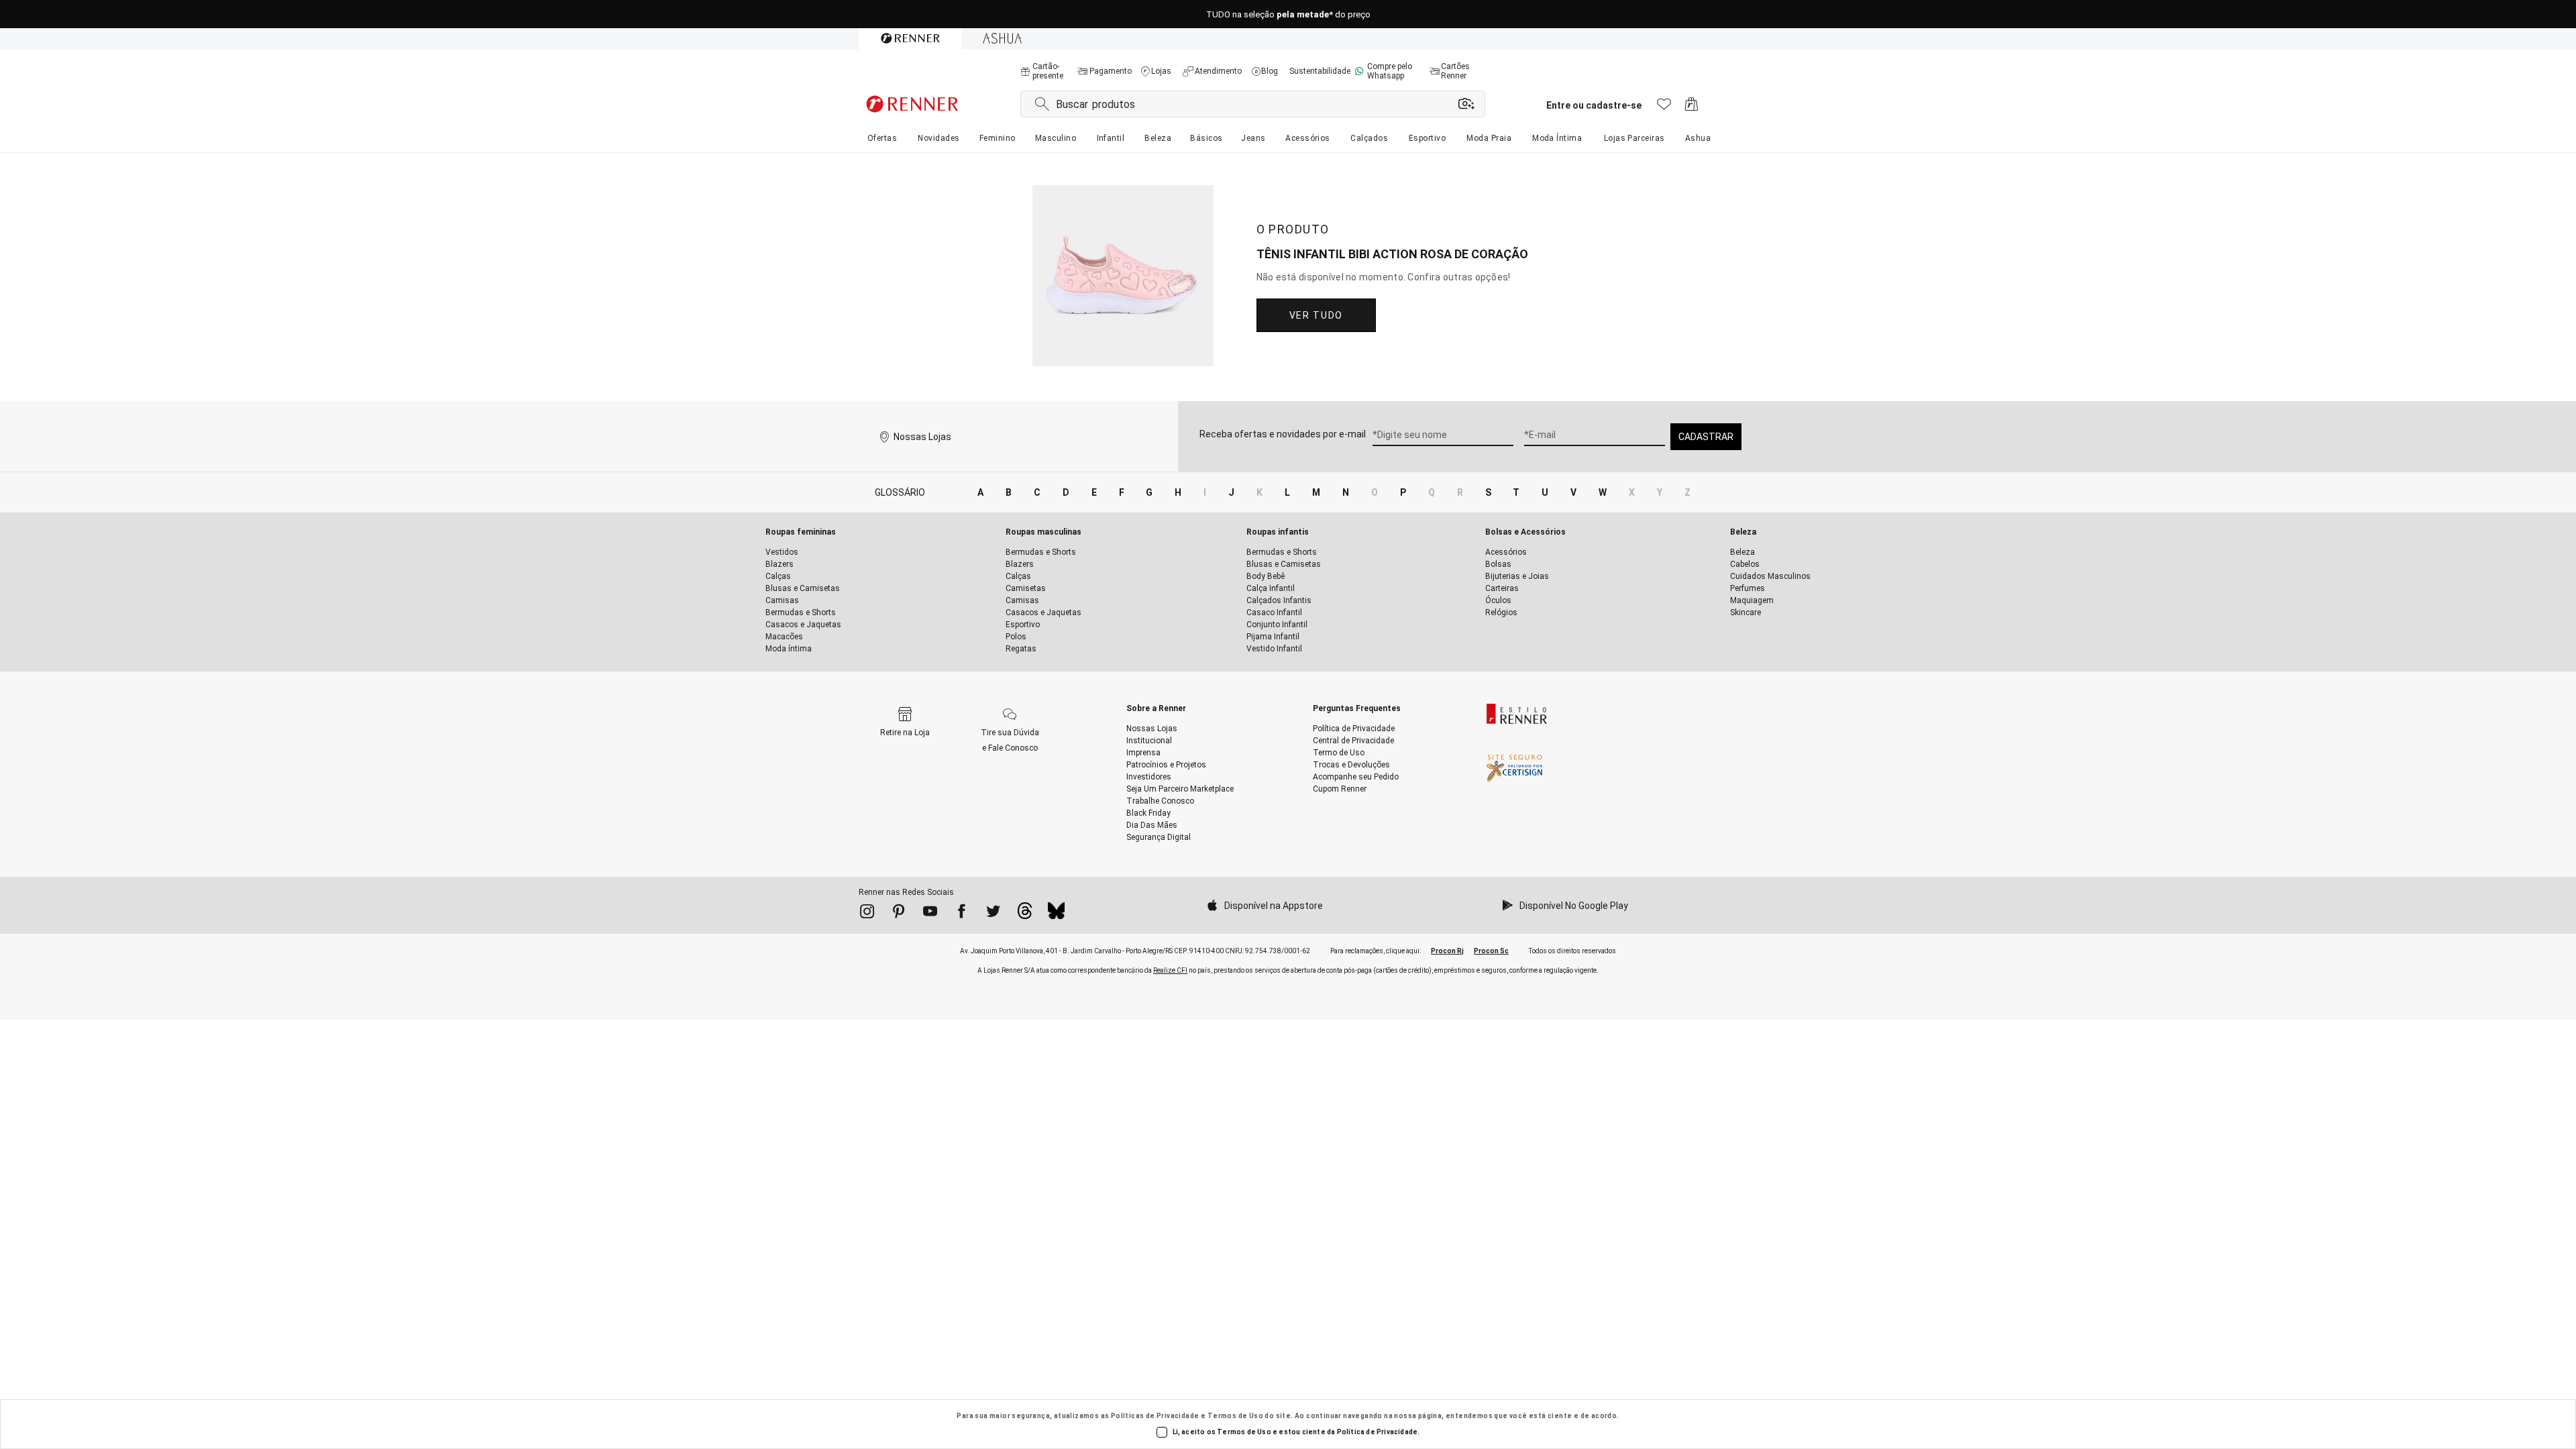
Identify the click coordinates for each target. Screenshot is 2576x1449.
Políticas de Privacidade (1155, 1416)
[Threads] (1025, 914)
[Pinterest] (899, 914)
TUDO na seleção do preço (1288, 14)
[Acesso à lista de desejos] (1664, 108)
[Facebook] (962, 914)
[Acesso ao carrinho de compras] (1692, 108)
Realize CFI (1170, 970)
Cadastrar (1706, 437)
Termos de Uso (1235, 1416)
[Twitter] (993, 914)
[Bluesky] (1056, 914)
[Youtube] (930, 914)
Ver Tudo (1316, 315)
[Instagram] (867, 914)
